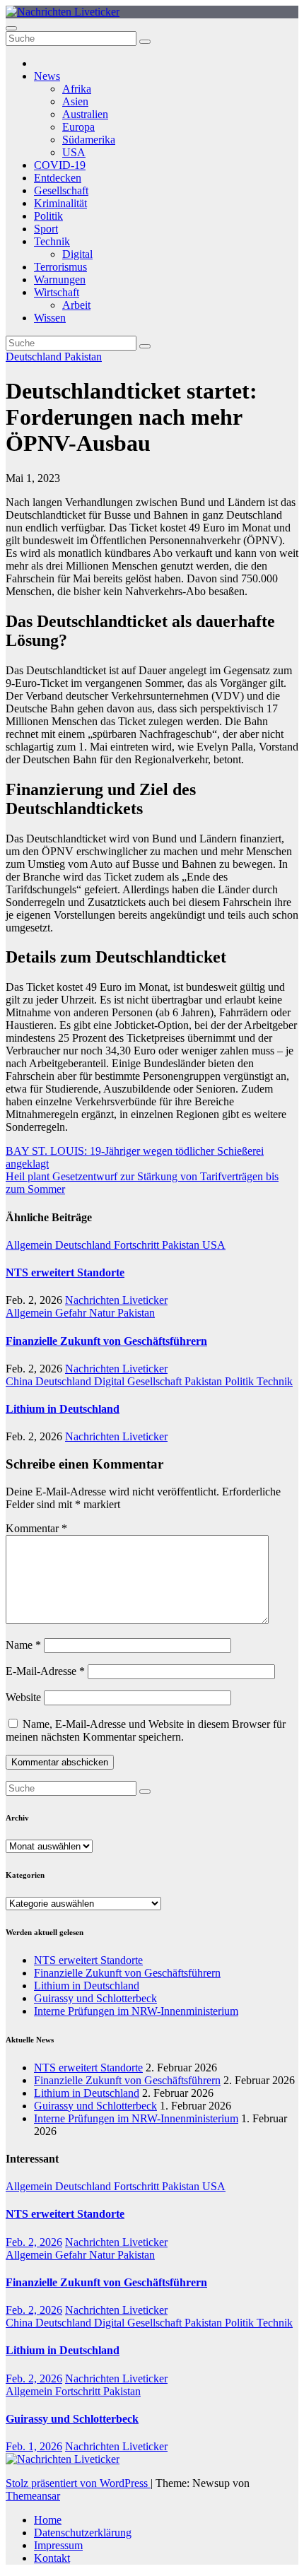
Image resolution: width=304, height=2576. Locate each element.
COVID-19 (60, 165)
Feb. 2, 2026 (34, 2242)
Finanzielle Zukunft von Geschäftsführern (106, 1341)
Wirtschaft (57, 292)
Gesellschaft (61, 190)
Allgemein (30, 1245)
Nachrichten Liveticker (116, 1300)
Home (48, 2520)
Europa (78, 127)
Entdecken (58, 178)
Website (23, 1697)
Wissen (50, 318)
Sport (46, 229)
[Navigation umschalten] (11, 28)
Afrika (77, 89)
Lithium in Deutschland (63, 1409)
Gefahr (72, 1313)
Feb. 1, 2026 (34, 2446)
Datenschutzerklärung (83, 2533)
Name (23, 1645)
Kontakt (52, 2558)
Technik (52, 241)
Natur (103, 1313)
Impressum (58, 2545)
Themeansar (33, 2496)
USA (74, 152)
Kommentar (36, 1528)
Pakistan (83, 357)
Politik (48, 216)
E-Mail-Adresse (45, 1671)
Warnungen (60, 280)
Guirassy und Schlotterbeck (95, 1998)
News (47, 76)
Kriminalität (60, 203)
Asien (75, 101)
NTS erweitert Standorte (65, 1272)
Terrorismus (60, 267)
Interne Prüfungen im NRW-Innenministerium (136, 2011)
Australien (85, 114)
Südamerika (89, 140)
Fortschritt (138, 1245)
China (21, 1381)
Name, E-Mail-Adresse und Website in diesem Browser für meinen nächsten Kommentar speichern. (146, 1730)
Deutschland (35, 357)
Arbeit (76, 305)
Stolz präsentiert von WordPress (78, 2483)
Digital (77, 254)
